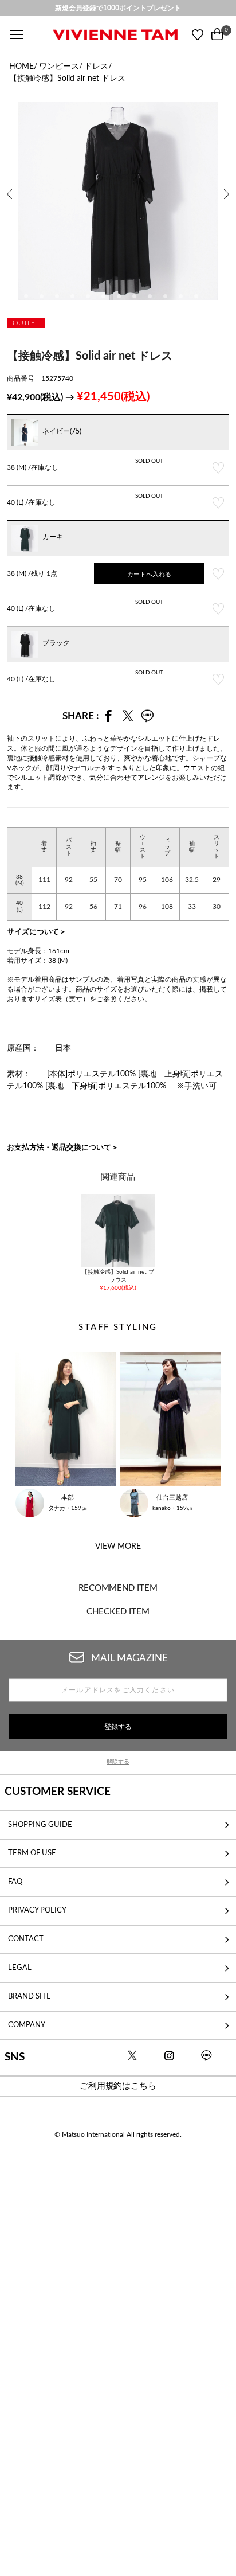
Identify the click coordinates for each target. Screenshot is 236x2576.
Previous (10, 186)
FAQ (15, 1882)
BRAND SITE (29, 1996)
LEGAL (20, 1968)
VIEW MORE (118, 1547)
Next (228, 186)
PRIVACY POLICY (37, 1910)
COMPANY (27, 2025)
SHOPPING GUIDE (40, 1825)
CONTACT (26, 1939)
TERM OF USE (32, 1853)
